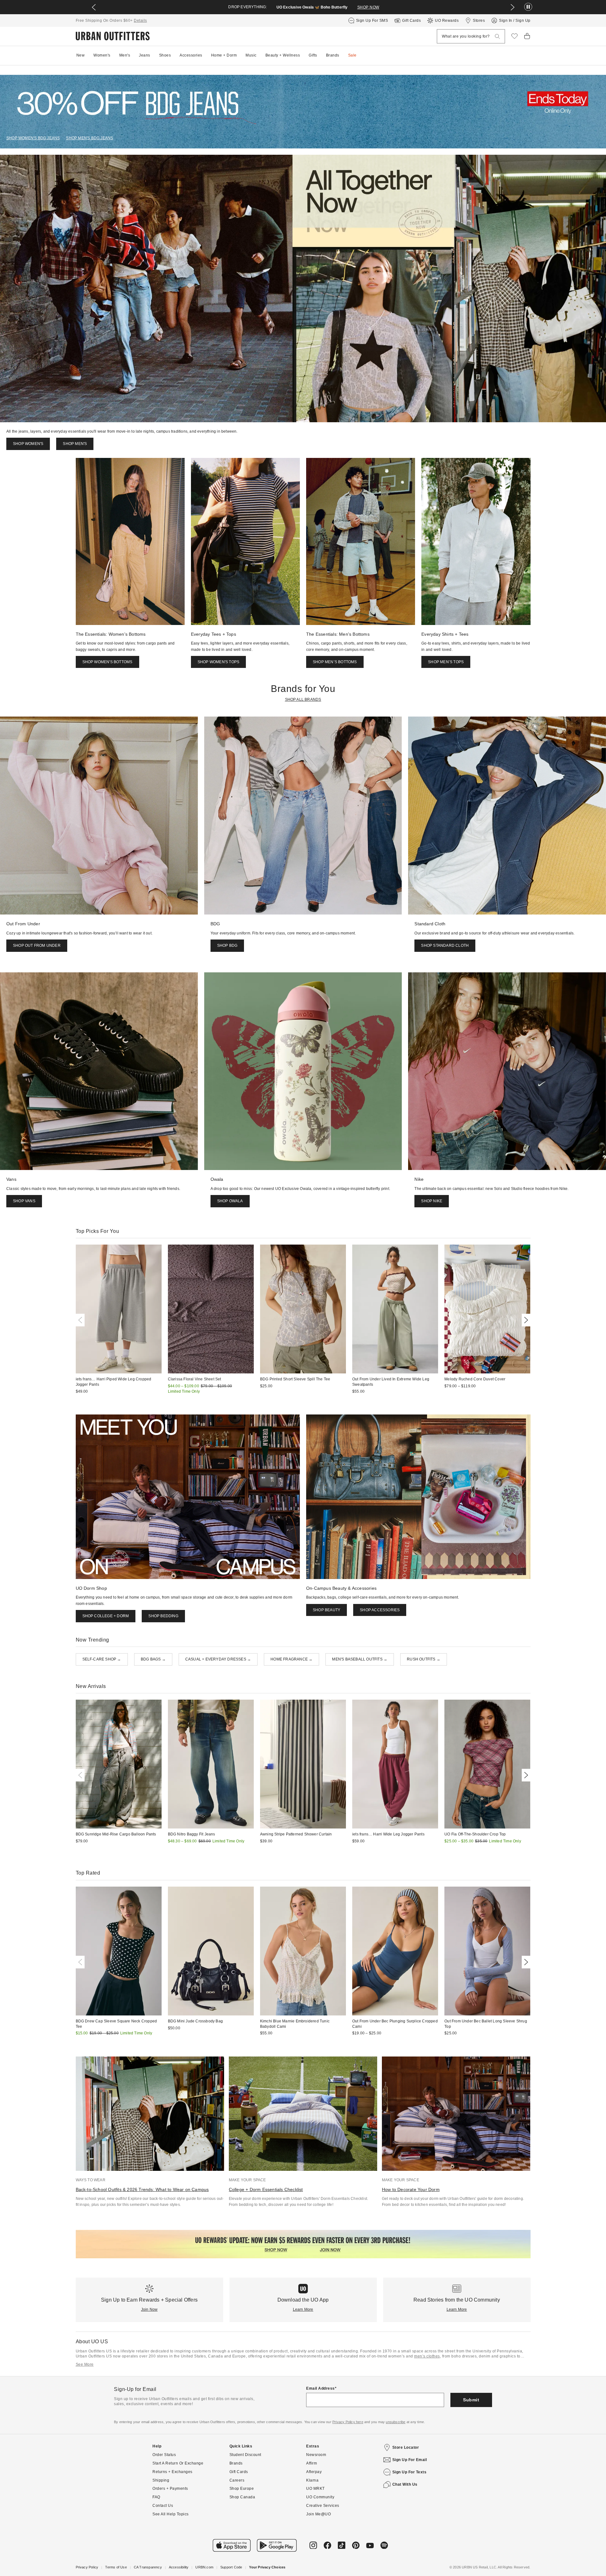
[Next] (525, 1320)
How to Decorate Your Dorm (411, 2189)
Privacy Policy (87, 2567)
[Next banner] (513, 7)
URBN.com (204, 2567)
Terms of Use (116, 2567)
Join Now (149, 2309)
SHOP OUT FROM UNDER (37, 946)
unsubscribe (395, 2422)
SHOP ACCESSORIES (380, 1610)
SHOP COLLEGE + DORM (106, 1616)
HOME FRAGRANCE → (291, 1659)
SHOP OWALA (230, 1201)
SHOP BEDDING (163, 1616)
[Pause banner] (528, 7)
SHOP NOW (368, 7)
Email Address (321, 2388)
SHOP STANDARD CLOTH (445, 946)
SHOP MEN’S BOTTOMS (335, 662)
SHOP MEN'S (75, 444)
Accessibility (179, 2567)
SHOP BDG (227, 946)
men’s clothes (427, 2356)
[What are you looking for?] (497, 36)
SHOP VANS (24, 1201)
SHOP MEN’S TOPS (446, 662)
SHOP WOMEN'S (28, 444)
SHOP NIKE (432, 1201)
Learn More (303, 2309)
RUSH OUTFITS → (424, 1659)
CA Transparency (148, 2567)
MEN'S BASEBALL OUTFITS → (360, 1659)
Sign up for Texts (410, 2472)
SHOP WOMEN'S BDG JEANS (33, 138)
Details (140, 21)
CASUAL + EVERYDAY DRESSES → (218, 1659)
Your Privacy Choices (267, 2567)
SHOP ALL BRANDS (303, 700)
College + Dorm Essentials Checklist (266, 2189)
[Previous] (81, 1320)
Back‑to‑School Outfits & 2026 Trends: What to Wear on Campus (142, 2189)
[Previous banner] (94, 7)
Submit (471, 2400)
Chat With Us (405, 2484)
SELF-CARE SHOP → (102, 1659)
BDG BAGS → (153, 1659)
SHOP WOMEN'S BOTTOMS (107, 662)
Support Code (231, 2567)
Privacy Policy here (348, 2422)
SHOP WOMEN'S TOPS (218, 662)
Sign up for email (410, 2460)
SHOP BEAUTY (327, 1610)
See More (85, 2364)
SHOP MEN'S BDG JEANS (89, 138)
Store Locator (406, 2447)
